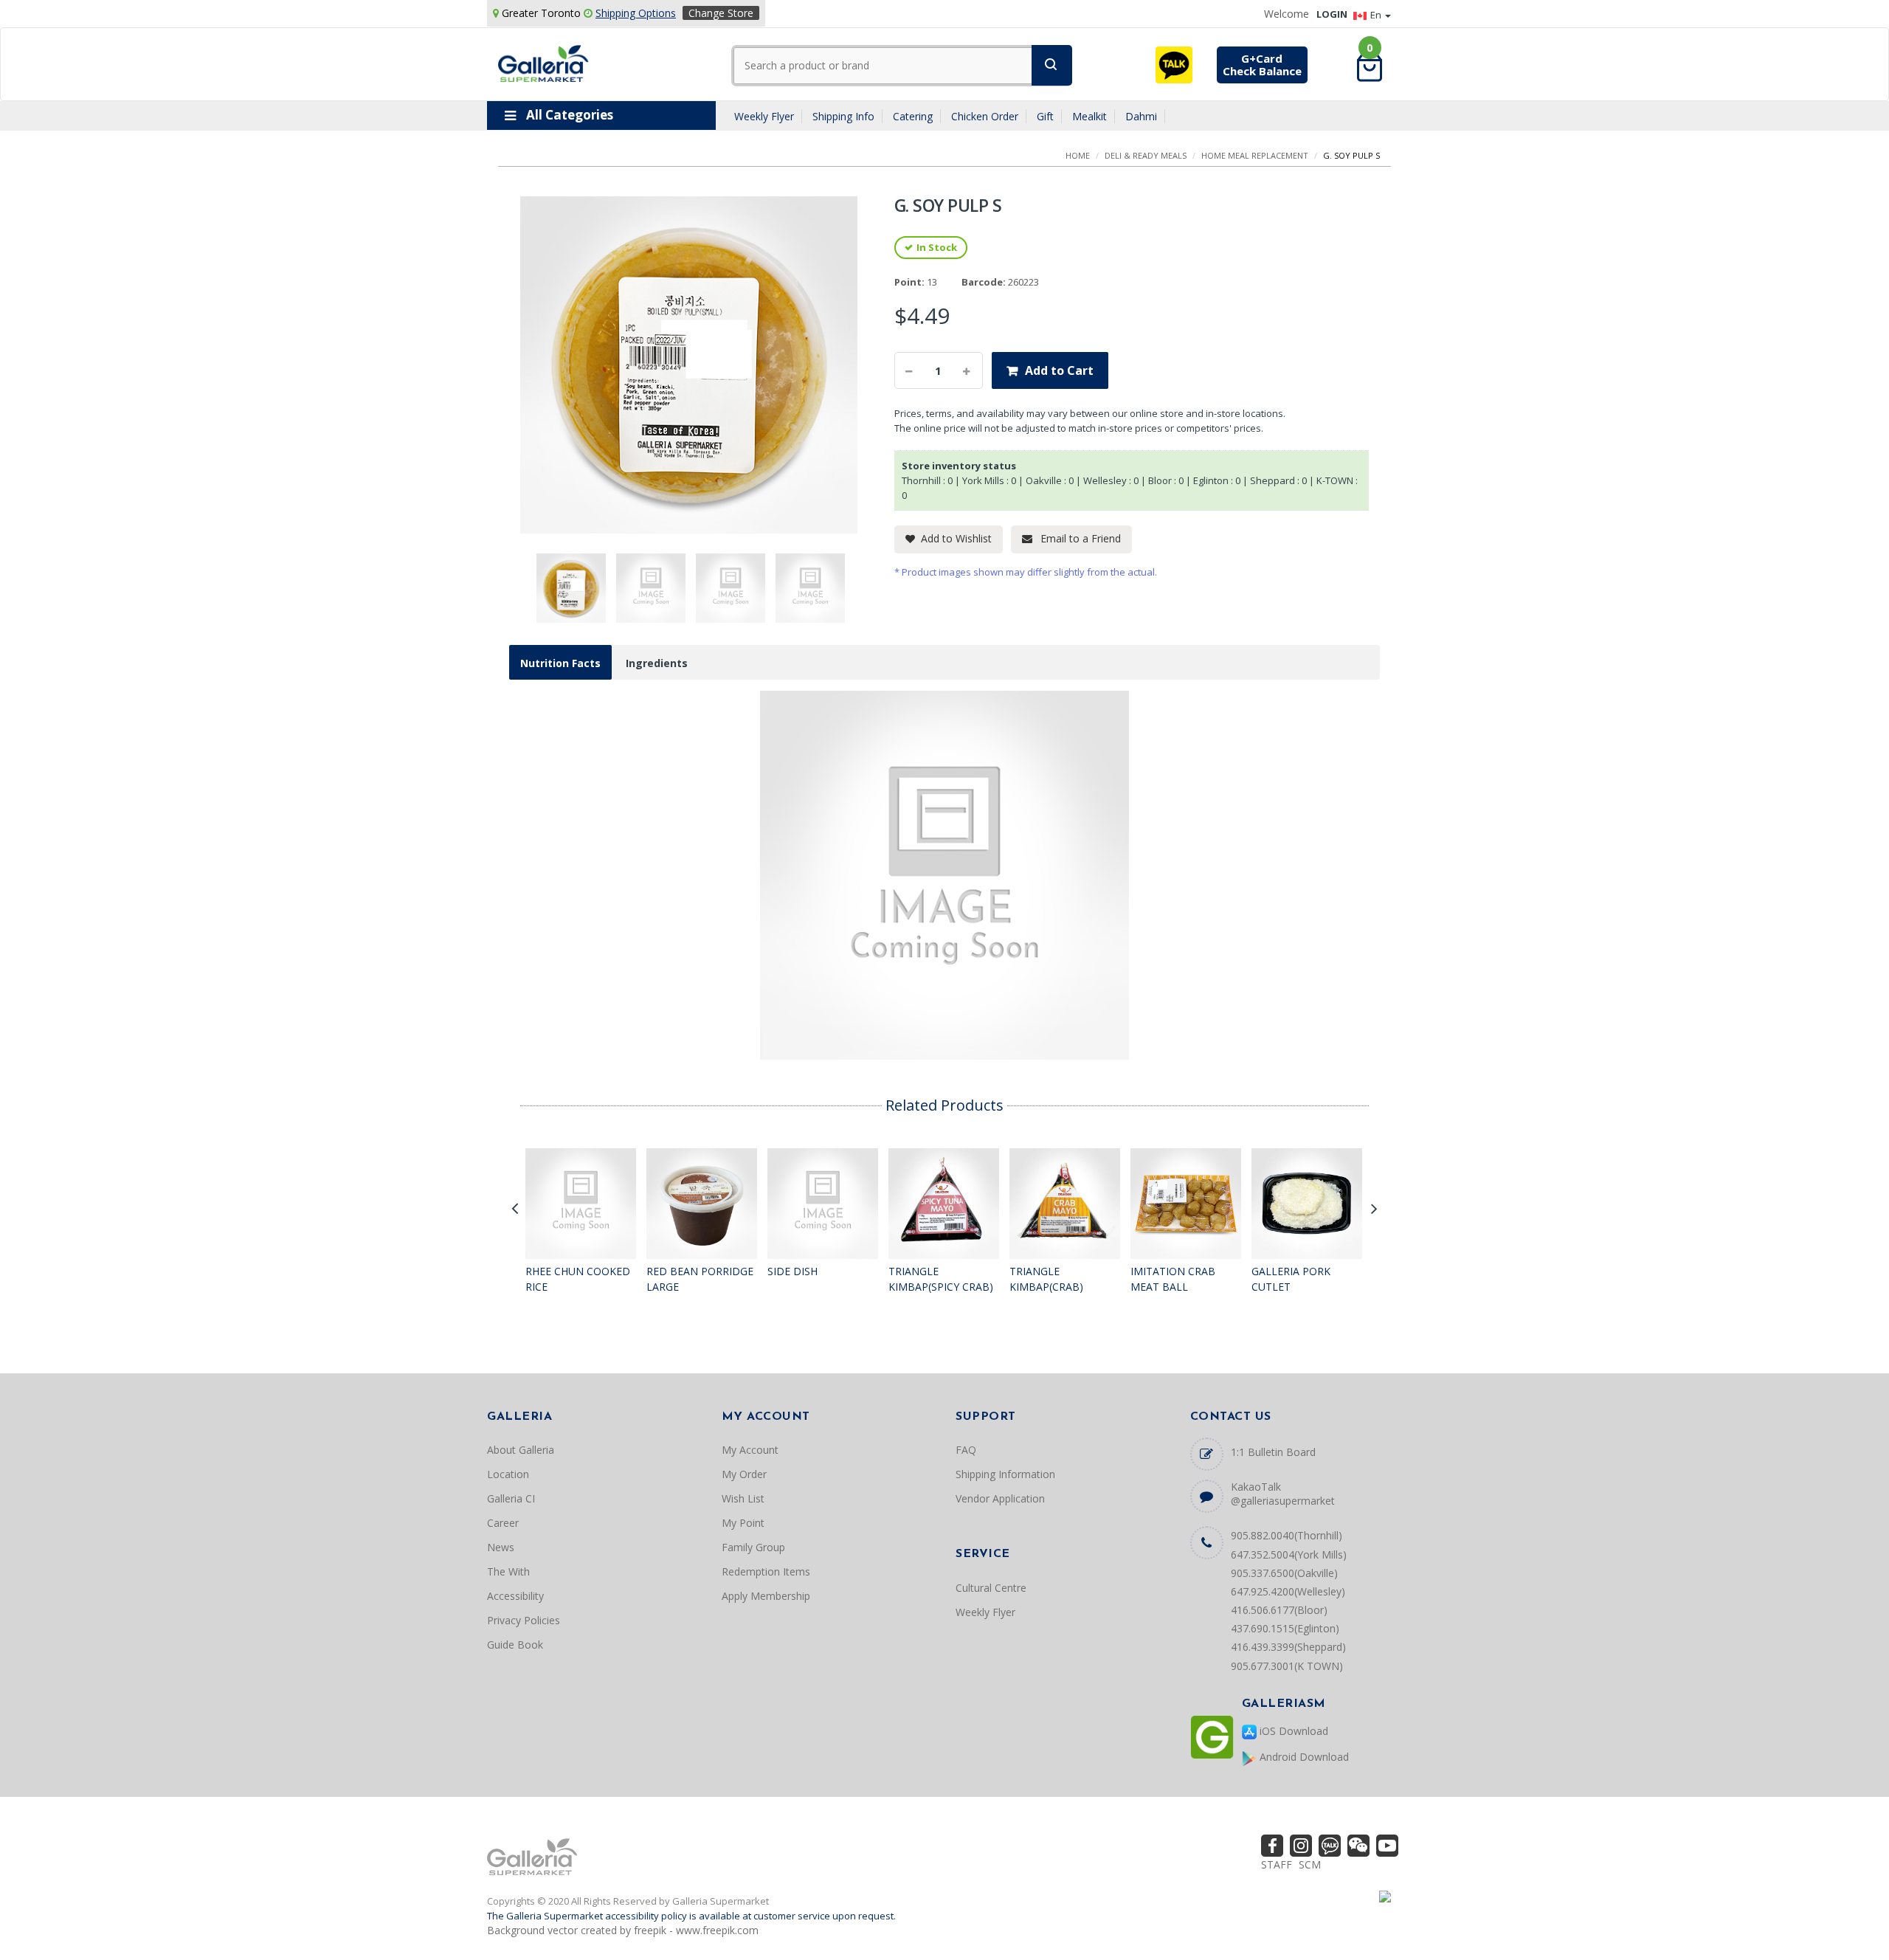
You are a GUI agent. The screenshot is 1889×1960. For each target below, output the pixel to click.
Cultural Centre (991, 1588)
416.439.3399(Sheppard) (1288, 1647)
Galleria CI (511, 1498)
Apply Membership (766, 1596)
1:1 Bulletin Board (1273, 1452)
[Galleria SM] (543, 62)
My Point (743, 1523)
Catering (913, 116)
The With (508, 1571)
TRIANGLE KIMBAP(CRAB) (1046, 1279)
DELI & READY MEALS (1146, 155)
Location (508, 1474)
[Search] (1052, 65)
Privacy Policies (524, 1620)
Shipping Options (636, 13)
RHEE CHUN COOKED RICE (578, 1279)
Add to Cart (1059, 370)
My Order (744, 1474)
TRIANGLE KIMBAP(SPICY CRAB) (941, 1279)
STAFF (1277, 1864)
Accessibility (515, 1596)
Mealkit (1089, 116)
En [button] (1377, 15)
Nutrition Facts (560, 663)
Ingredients (657, 663)
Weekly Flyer (764, 116)
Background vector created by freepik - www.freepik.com (623, 1930)
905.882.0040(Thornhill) (1287, 1535)
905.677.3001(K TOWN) (1287, 1666)
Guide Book (515, 1645)
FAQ (966, 1450)
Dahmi (1141, 116)
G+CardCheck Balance (1262, 65)
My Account (750, 1450)
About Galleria (521, 1450)
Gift (1045, 116)
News (501, 1547)
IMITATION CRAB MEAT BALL (1173, 1279)
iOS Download (1292, 1731)
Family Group (753, 1547)
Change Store (721, 13)
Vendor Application (1000, 1498)
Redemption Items (766, 1571)
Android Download (1303, 1757)
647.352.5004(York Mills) (1289, 1554)
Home (1078, 155)
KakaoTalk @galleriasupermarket (1283, 1494)
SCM (1310, 1864)
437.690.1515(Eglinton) (1285, 1628)
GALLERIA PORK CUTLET (1291, 1279)
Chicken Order (985, 116)
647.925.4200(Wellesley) (1288, 1591)
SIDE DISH (792, 1271)
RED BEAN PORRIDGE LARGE (700, 1279)
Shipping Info (843, 116)
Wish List (743, 1498)
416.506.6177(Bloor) (1279, 1610)
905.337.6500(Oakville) (1284, 1573)
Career (503, 1523)
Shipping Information (1005, 1474)
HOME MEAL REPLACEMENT (1255, 155)
